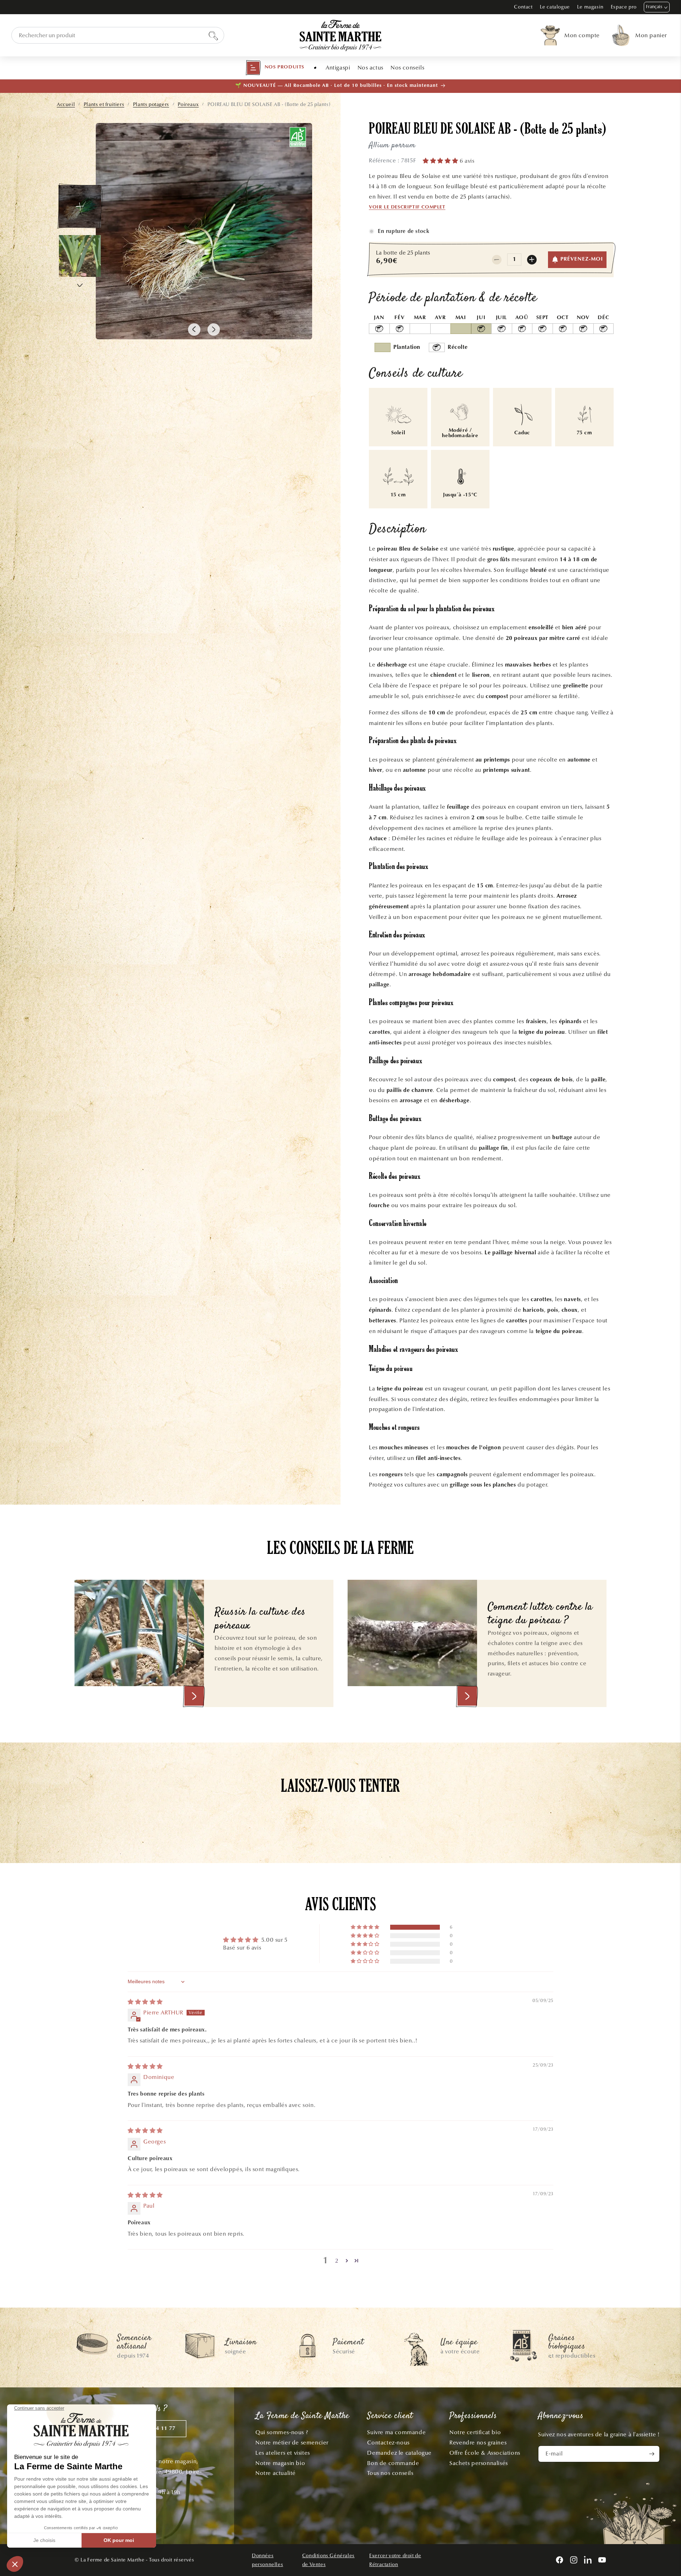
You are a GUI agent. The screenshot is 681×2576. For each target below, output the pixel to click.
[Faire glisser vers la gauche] (194, 330)
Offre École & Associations (485, 2453)
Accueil (66, 104)
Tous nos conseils (390, 2473)
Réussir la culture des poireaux (260, 1619)
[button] (275, 68)
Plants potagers (151, 104)
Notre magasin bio (280, 2463)
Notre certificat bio (475, 2432)
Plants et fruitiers (104, 104)
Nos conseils (407, 68)
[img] (145, 2002)
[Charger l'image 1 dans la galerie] (80, 206)
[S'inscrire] (652, 2454)
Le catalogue (555, 7)
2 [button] (337, 2261)
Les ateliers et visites (283, 2453)
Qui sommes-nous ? (282, 2432)
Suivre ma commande (396, 2432)
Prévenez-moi (582, 259)
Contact (523, 7)
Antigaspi (338, 68)
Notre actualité (276, 2473)
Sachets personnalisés (479, 2463)
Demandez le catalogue (399, 2453)
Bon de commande (393, 2463)
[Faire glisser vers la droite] (214, 330)
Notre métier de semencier (292, 2443)
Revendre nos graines (478, 2443)
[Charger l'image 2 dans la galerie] (80, 256)
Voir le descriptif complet (407, 207)
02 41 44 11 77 (156, 2429)
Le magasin (590, 7)
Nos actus (370, 68)
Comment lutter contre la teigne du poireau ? (540, 1614)
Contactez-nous (388, 2443)
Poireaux (188, 104)
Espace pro (624, 7)
